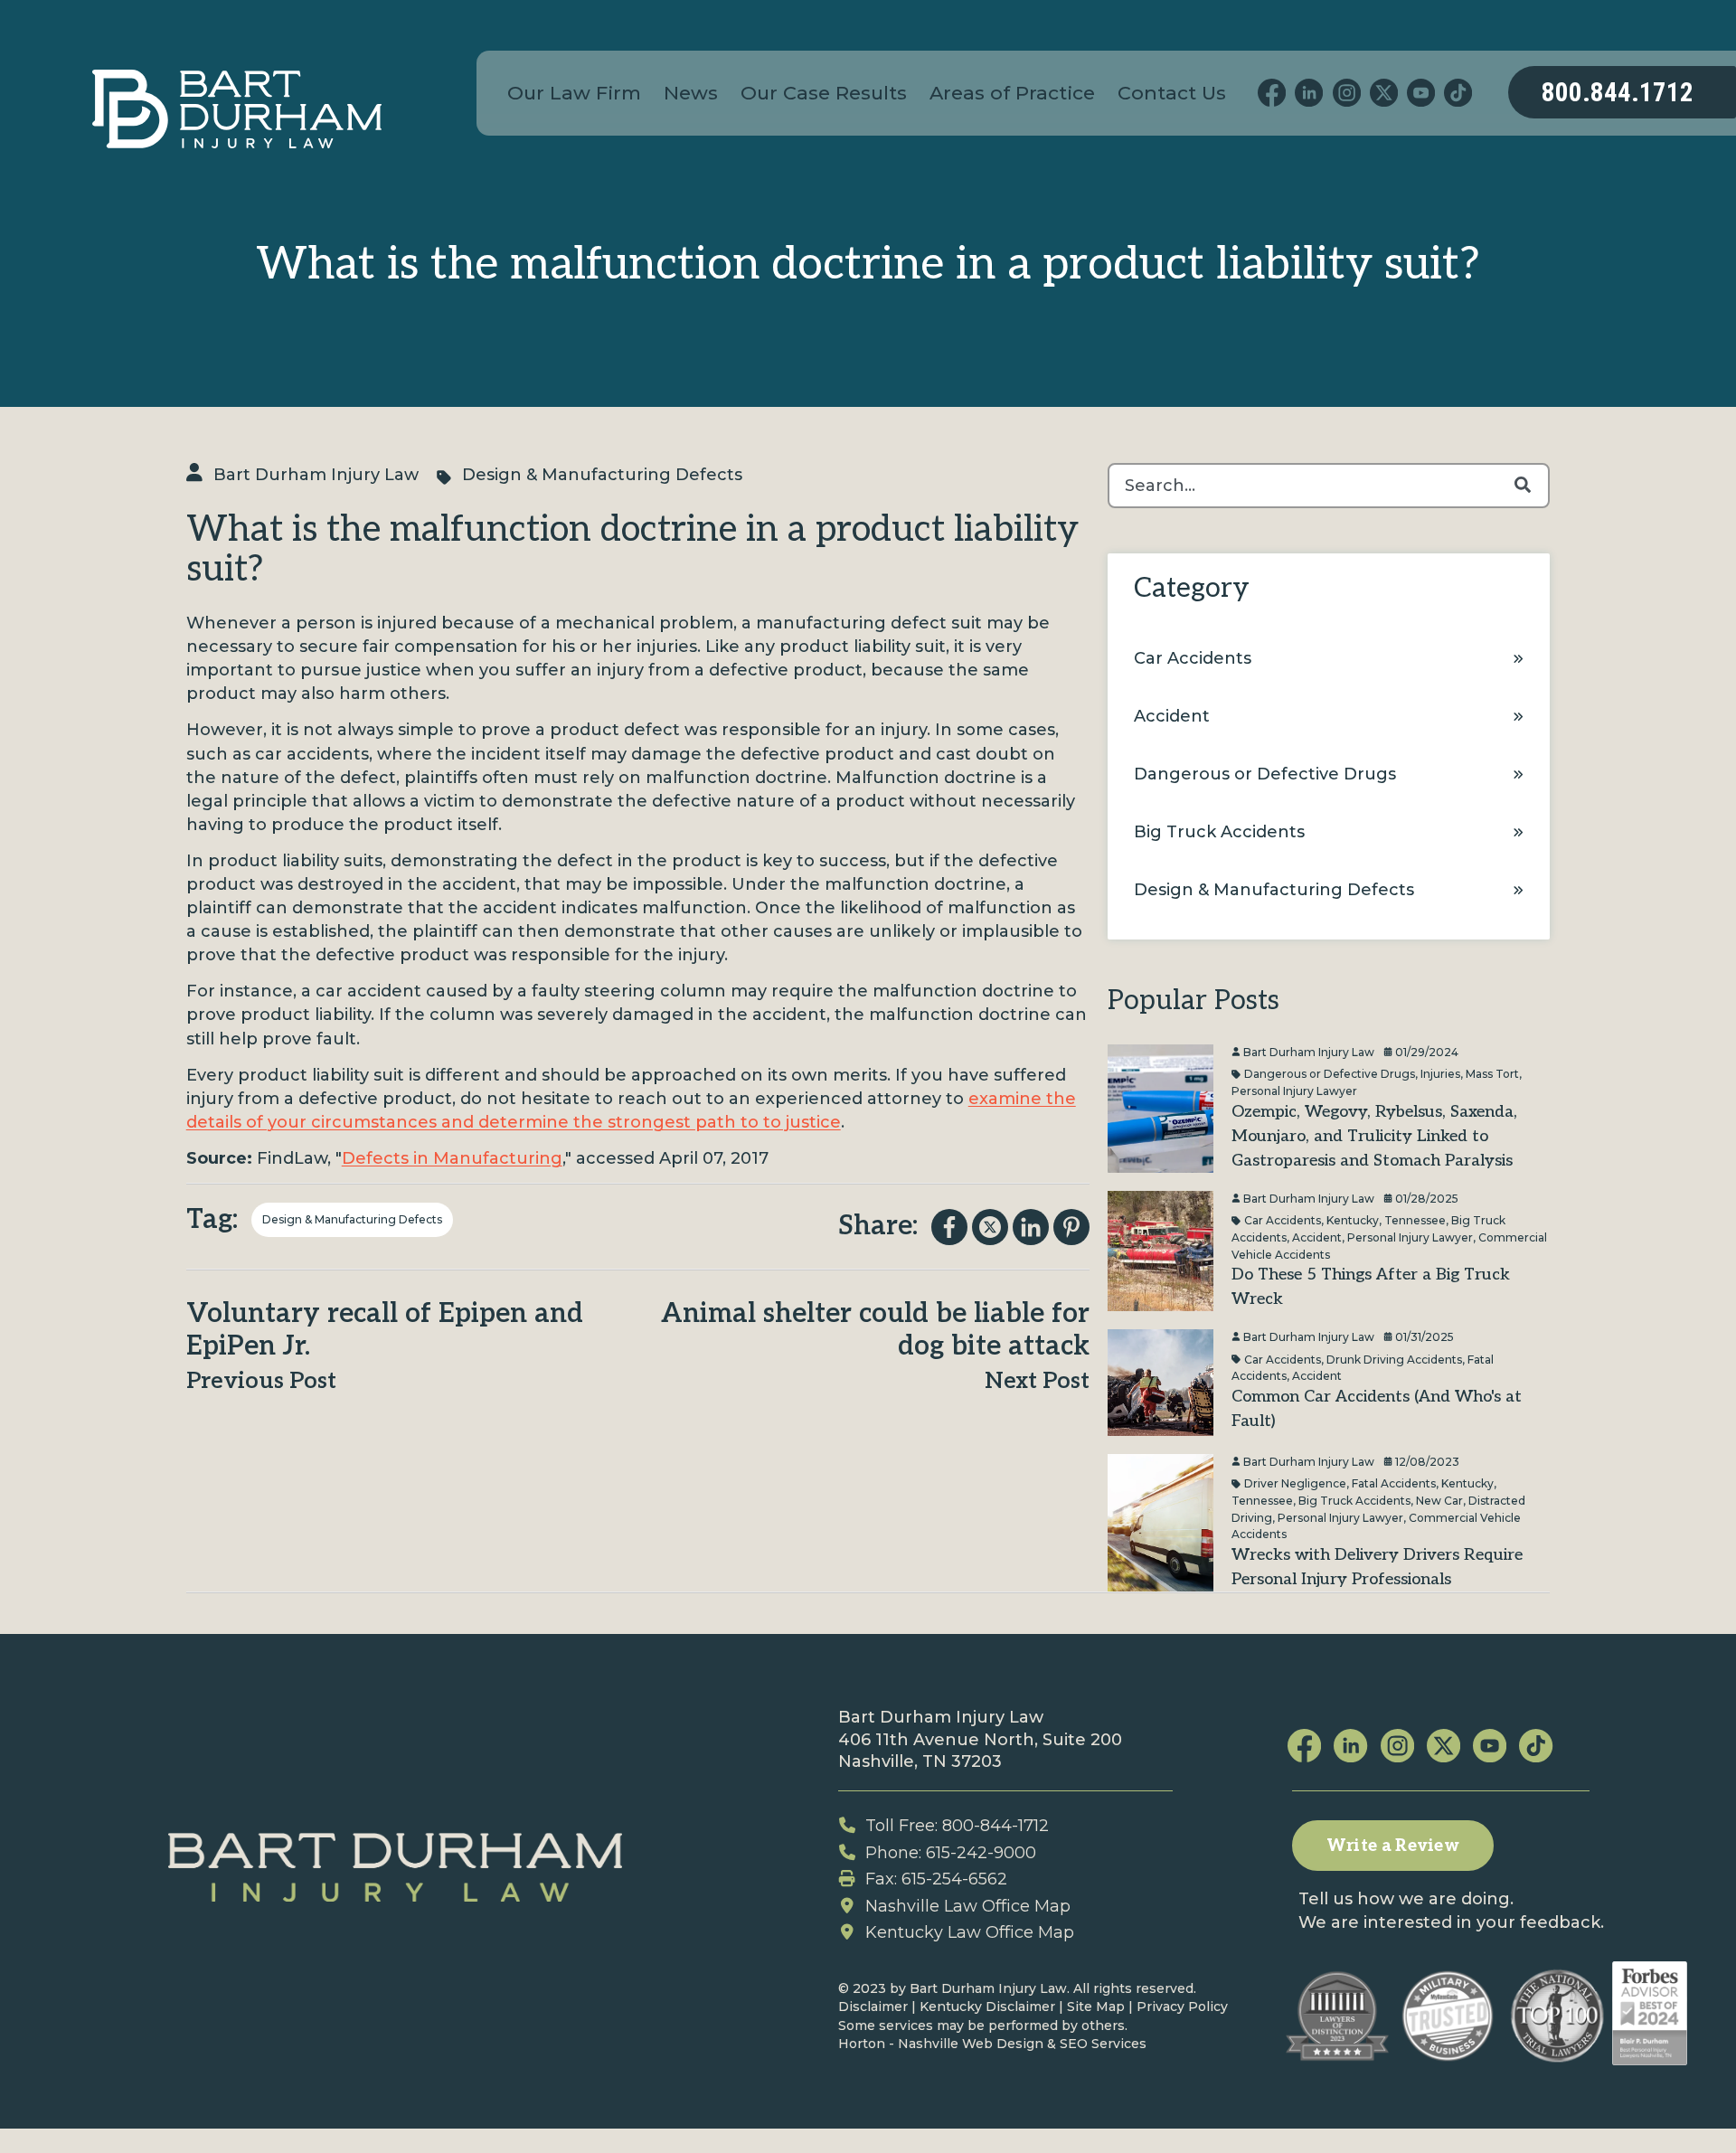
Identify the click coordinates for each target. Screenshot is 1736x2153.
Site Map (1096, 2007)
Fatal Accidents (1394, 1483)
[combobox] (1329, 486)
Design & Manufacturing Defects (602, 475)
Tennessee (1415, 1220)
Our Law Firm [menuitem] (574, 93)
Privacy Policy (1182, 2007)
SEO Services (1103, 2044)
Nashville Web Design (971, 2044)
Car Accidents (1193, 658)
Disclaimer (873, 2007)
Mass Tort (1492, 1074)
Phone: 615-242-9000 (951, 1853)
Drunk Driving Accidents (1394, 1359)
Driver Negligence (1295, 1483)
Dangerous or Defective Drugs (1265, 774)
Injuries (1440, 1074)
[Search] (1523, 486)
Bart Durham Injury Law (316, 475)
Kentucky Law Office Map (970, 1932)
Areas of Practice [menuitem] (1012, 93)
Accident (1172, 716)
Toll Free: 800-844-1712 (957, 1826)
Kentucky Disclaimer (987, 2007)
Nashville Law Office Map (968, 1906)
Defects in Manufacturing (452, 1158)
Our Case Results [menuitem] (824, 93)
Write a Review (1393, 1846)
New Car (1439, 1500)
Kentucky (1353, 1220)
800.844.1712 (1618, 92)
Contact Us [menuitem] (1172, 93)
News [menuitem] (691, 93)
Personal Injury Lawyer (1294, 1091)
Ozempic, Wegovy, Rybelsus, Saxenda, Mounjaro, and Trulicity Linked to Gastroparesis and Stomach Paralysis (1374, 1136)
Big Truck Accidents (1219, 832)
